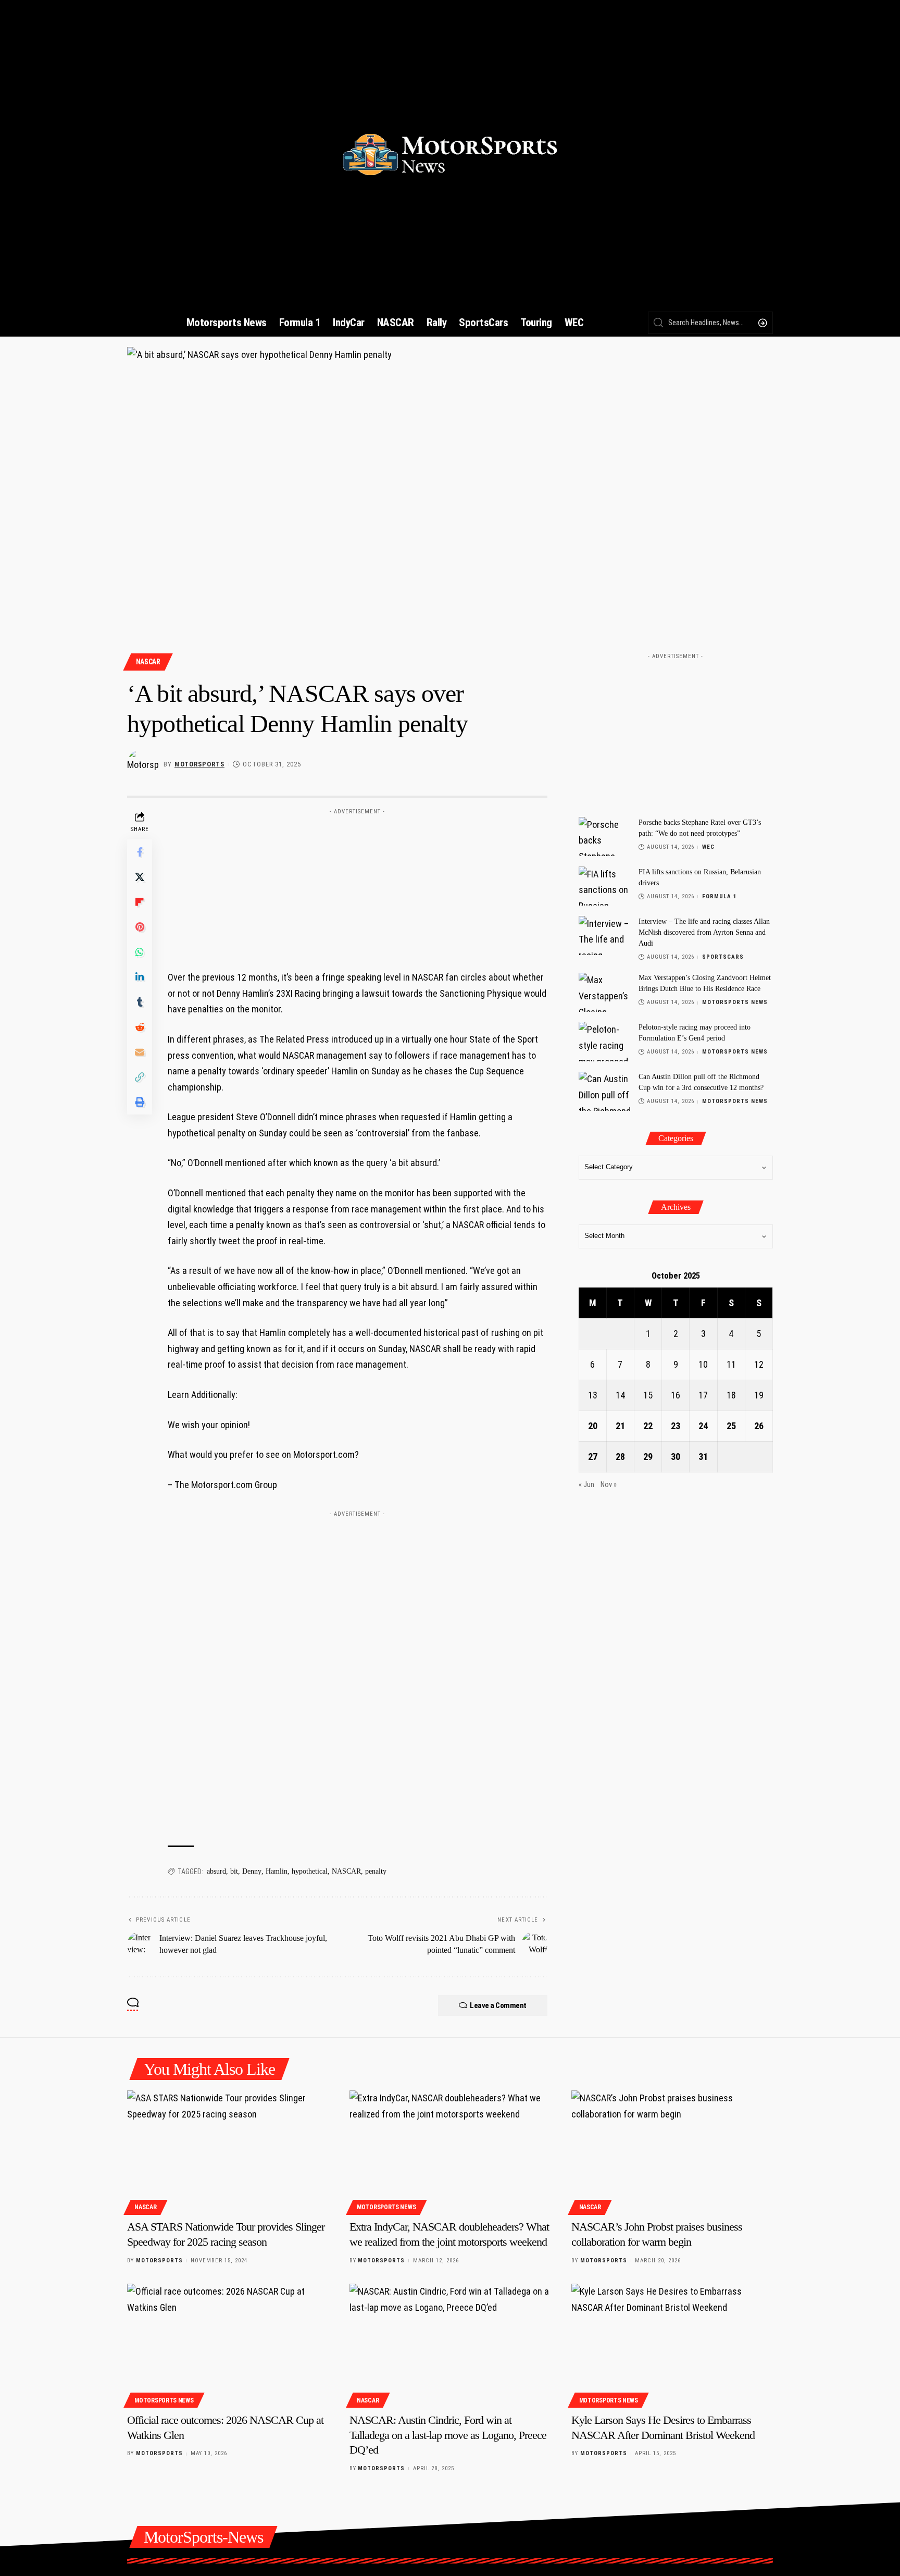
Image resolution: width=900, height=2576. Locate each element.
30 (676, 1457)
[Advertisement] (357, 885)
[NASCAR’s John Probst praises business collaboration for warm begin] (672, 2151)
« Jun (586, 1485)
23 (676, 1426)
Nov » (609, 1485)
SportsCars (723, 957)
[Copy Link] (140, 1077)
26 (759, 1426)
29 (648, 1457)
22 (648, 1426)
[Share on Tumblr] (140, 1002)
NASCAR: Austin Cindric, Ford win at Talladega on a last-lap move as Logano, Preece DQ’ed (448, 2435)
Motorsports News (735, 1003)
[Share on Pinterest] (140, 927)
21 (620, 1426)
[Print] (140, 1102)
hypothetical (310, 1871)
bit (234, 1871)
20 (593, 1426)
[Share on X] (140, 877)
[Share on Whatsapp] (140, 952)
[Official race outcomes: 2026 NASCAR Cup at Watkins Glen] (228, 2344)
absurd (216, 1871)
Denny (252, 1871)
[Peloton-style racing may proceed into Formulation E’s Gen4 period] (605, 1042)
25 (731, 1426)
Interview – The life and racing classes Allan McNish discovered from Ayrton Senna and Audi (704, 932)
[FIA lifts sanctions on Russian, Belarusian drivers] (605, 886)
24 (703, 1426)
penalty (376, 1871)
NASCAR (148, 662)
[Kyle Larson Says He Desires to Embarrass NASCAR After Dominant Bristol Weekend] (672, 2344)
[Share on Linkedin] (140, 977)
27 (593, 1457)
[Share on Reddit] (140, 1027)
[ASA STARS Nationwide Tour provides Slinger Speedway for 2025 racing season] (228, 2151)
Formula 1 (720, 896)
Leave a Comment (498, 2005)
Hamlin (277, 1871)
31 (703, 1457)
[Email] (140, 1052)
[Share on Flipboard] (140, 902)
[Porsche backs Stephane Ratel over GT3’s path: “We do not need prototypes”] (605, 837)
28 (620, 1457)
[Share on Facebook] (140, 852)
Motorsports (199, 764)
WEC (708, 847)
